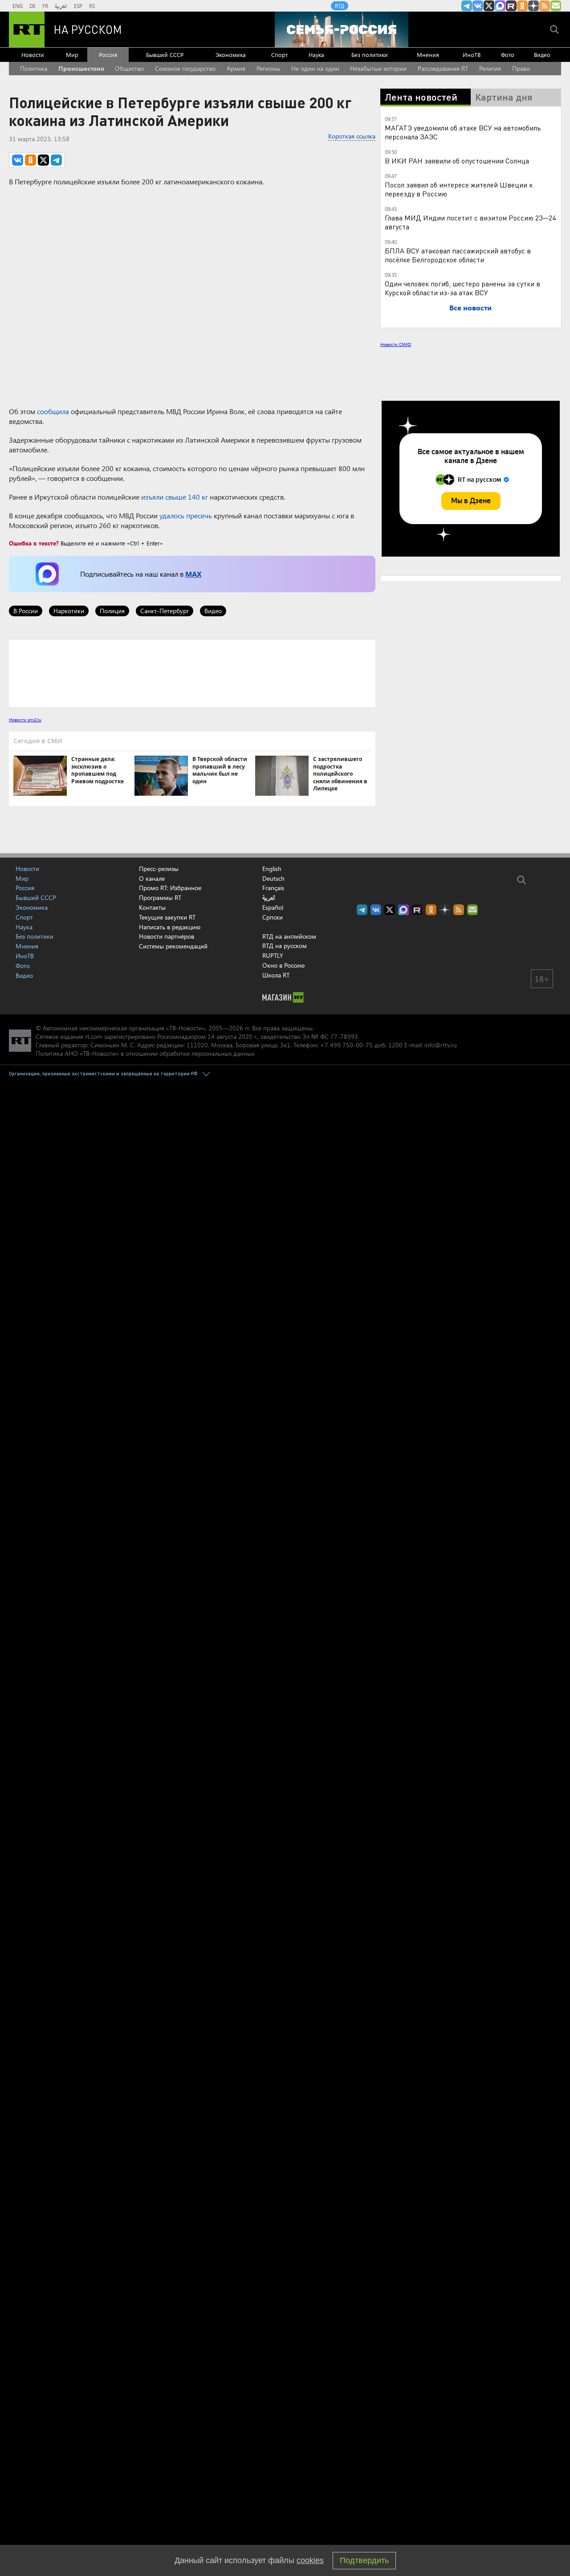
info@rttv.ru (441, 1045)
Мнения (428, 55)
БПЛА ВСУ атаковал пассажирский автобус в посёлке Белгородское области (458, 255)
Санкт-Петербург (165, 611)
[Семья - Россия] (342, 29)
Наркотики (69, 611)
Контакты (152, 907)
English (272, 869)
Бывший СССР (165, 55)
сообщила (53, 411)
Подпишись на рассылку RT (556, 6)
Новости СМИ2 (396, 344)
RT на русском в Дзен (533, 6)
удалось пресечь (186, 515)
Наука (316, 55)
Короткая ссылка (352, 136)
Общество (129, 68)
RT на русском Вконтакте (478, 6)
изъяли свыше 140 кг (175, 497)
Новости (33, 55)
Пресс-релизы (159, 869)
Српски (273, 917)
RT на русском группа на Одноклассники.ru (522, 6)
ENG (18, 6)
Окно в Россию (283, 965)
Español (273, 908)
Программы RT (160, 897)
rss (545, 6)
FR (45, 6)
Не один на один (315, 68)
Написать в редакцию (170, 927)
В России (26, 611)
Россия (108, 55)
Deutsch (273, 879)
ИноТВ (472, 55)
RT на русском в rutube (511, 6)
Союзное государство (185, 68)
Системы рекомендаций (173, 946)
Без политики (370, 55)
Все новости (470, 307)
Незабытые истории (378, 68)
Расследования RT (443, 68)
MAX (193, 574)
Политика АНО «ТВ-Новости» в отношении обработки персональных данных (145, 1053)
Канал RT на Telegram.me (467, 6)
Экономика (231, 55)
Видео (542, 55)
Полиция (112, 611)
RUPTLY (273, 955)
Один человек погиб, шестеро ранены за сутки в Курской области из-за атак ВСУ (462, 288)
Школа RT (276, 975)
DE (33, 6)
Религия (490, 68)
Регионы (268, 68)
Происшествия (81, 68)
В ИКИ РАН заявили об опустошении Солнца (457, 161)
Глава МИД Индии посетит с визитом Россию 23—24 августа (470, 222)
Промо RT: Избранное (170, 888)
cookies (310, 2560)
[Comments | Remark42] (192, 673)
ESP (78, 6)
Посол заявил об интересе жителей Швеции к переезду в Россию (459, 189)
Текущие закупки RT (167, 917)
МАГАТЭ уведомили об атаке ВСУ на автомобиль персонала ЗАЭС (463, 132)
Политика (34, 68)
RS (92, 6)
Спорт (279, 55)
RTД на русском (285, 946)
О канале (152, 878)
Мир (72, 55)
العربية (61, 6)
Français (273, 888)
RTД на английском (289, 936)
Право (521, 68)
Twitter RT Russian (489, 6)
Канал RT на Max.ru (500, 6)
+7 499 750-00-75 (346, 1045)
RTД (340, 6)
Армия (236, 68)
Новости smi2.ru (25, 720)
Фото (508, 55)
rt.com (94, 1036)
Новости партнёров (167, 936)
